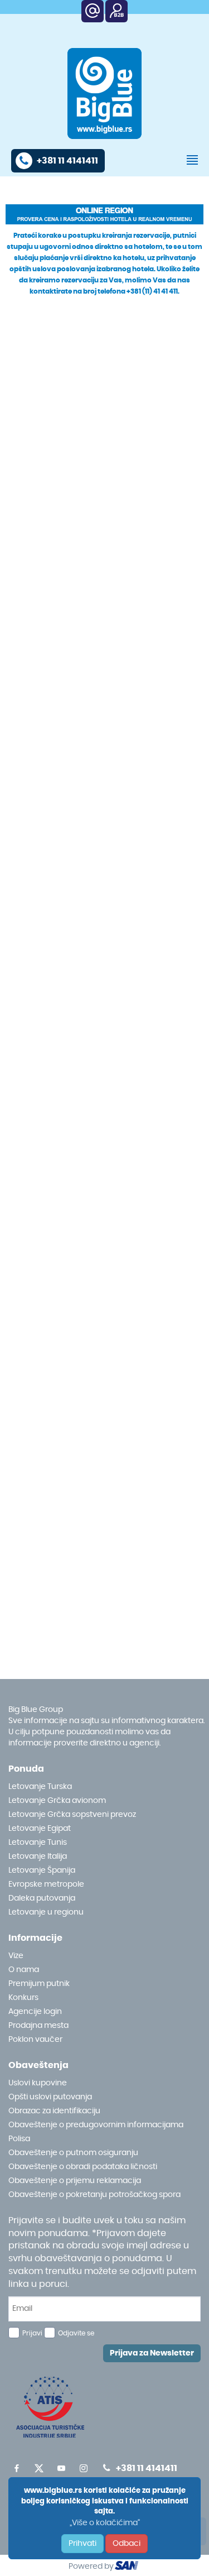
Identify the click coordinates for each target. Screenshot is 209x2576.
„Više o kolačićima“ (105, 2523)
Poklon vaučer (35, 2040)
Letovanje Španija (42, 1870)
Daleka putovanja (42, 1898)
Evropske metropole (46, 1884)
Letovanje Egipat (40, 1829)
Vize (16, 1956)
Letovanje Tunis (38, 1843)
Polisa (19, 2139)
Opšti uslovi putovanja (50, 2097)
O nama (24, 1970)
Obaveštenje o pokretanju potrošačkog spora (94, 2195)
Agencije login (35, 2012)
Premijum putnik (39, 1984)
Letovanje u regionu (46, 1912)
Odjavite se (76, 2333)
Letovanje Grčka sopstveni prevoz (72, 1815)
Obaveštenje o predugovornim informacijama (96, 2125)
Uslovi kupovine (38, 2083)
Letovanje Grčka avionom (57, 1801)
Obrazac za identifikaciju (54, 2111)
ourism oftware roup (128, 2567)
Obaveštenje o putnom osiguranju (73, 2153)
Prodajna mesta (38, 2026)
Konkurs (23, 1998)
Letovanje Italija (38, 1857)
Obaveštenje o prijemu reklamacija (75, 2181)
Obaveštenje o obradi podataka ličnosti (83, 2167)
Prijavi (32, 2333)
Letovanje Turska (40, 1787)
